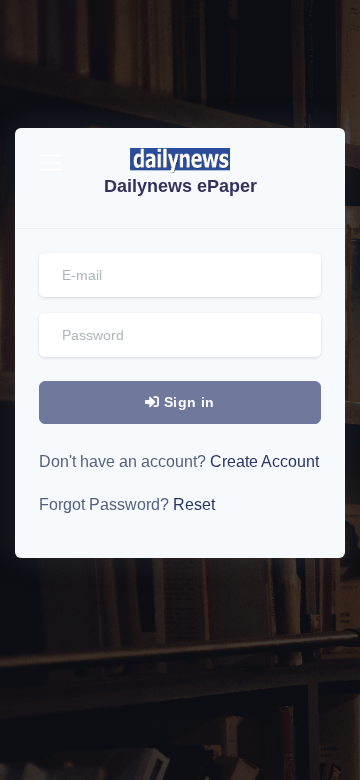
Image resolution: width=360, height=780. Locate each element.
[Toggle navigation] (50, 162)
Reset (192, 504)
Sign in (187, 402)
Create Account (262, 461)
